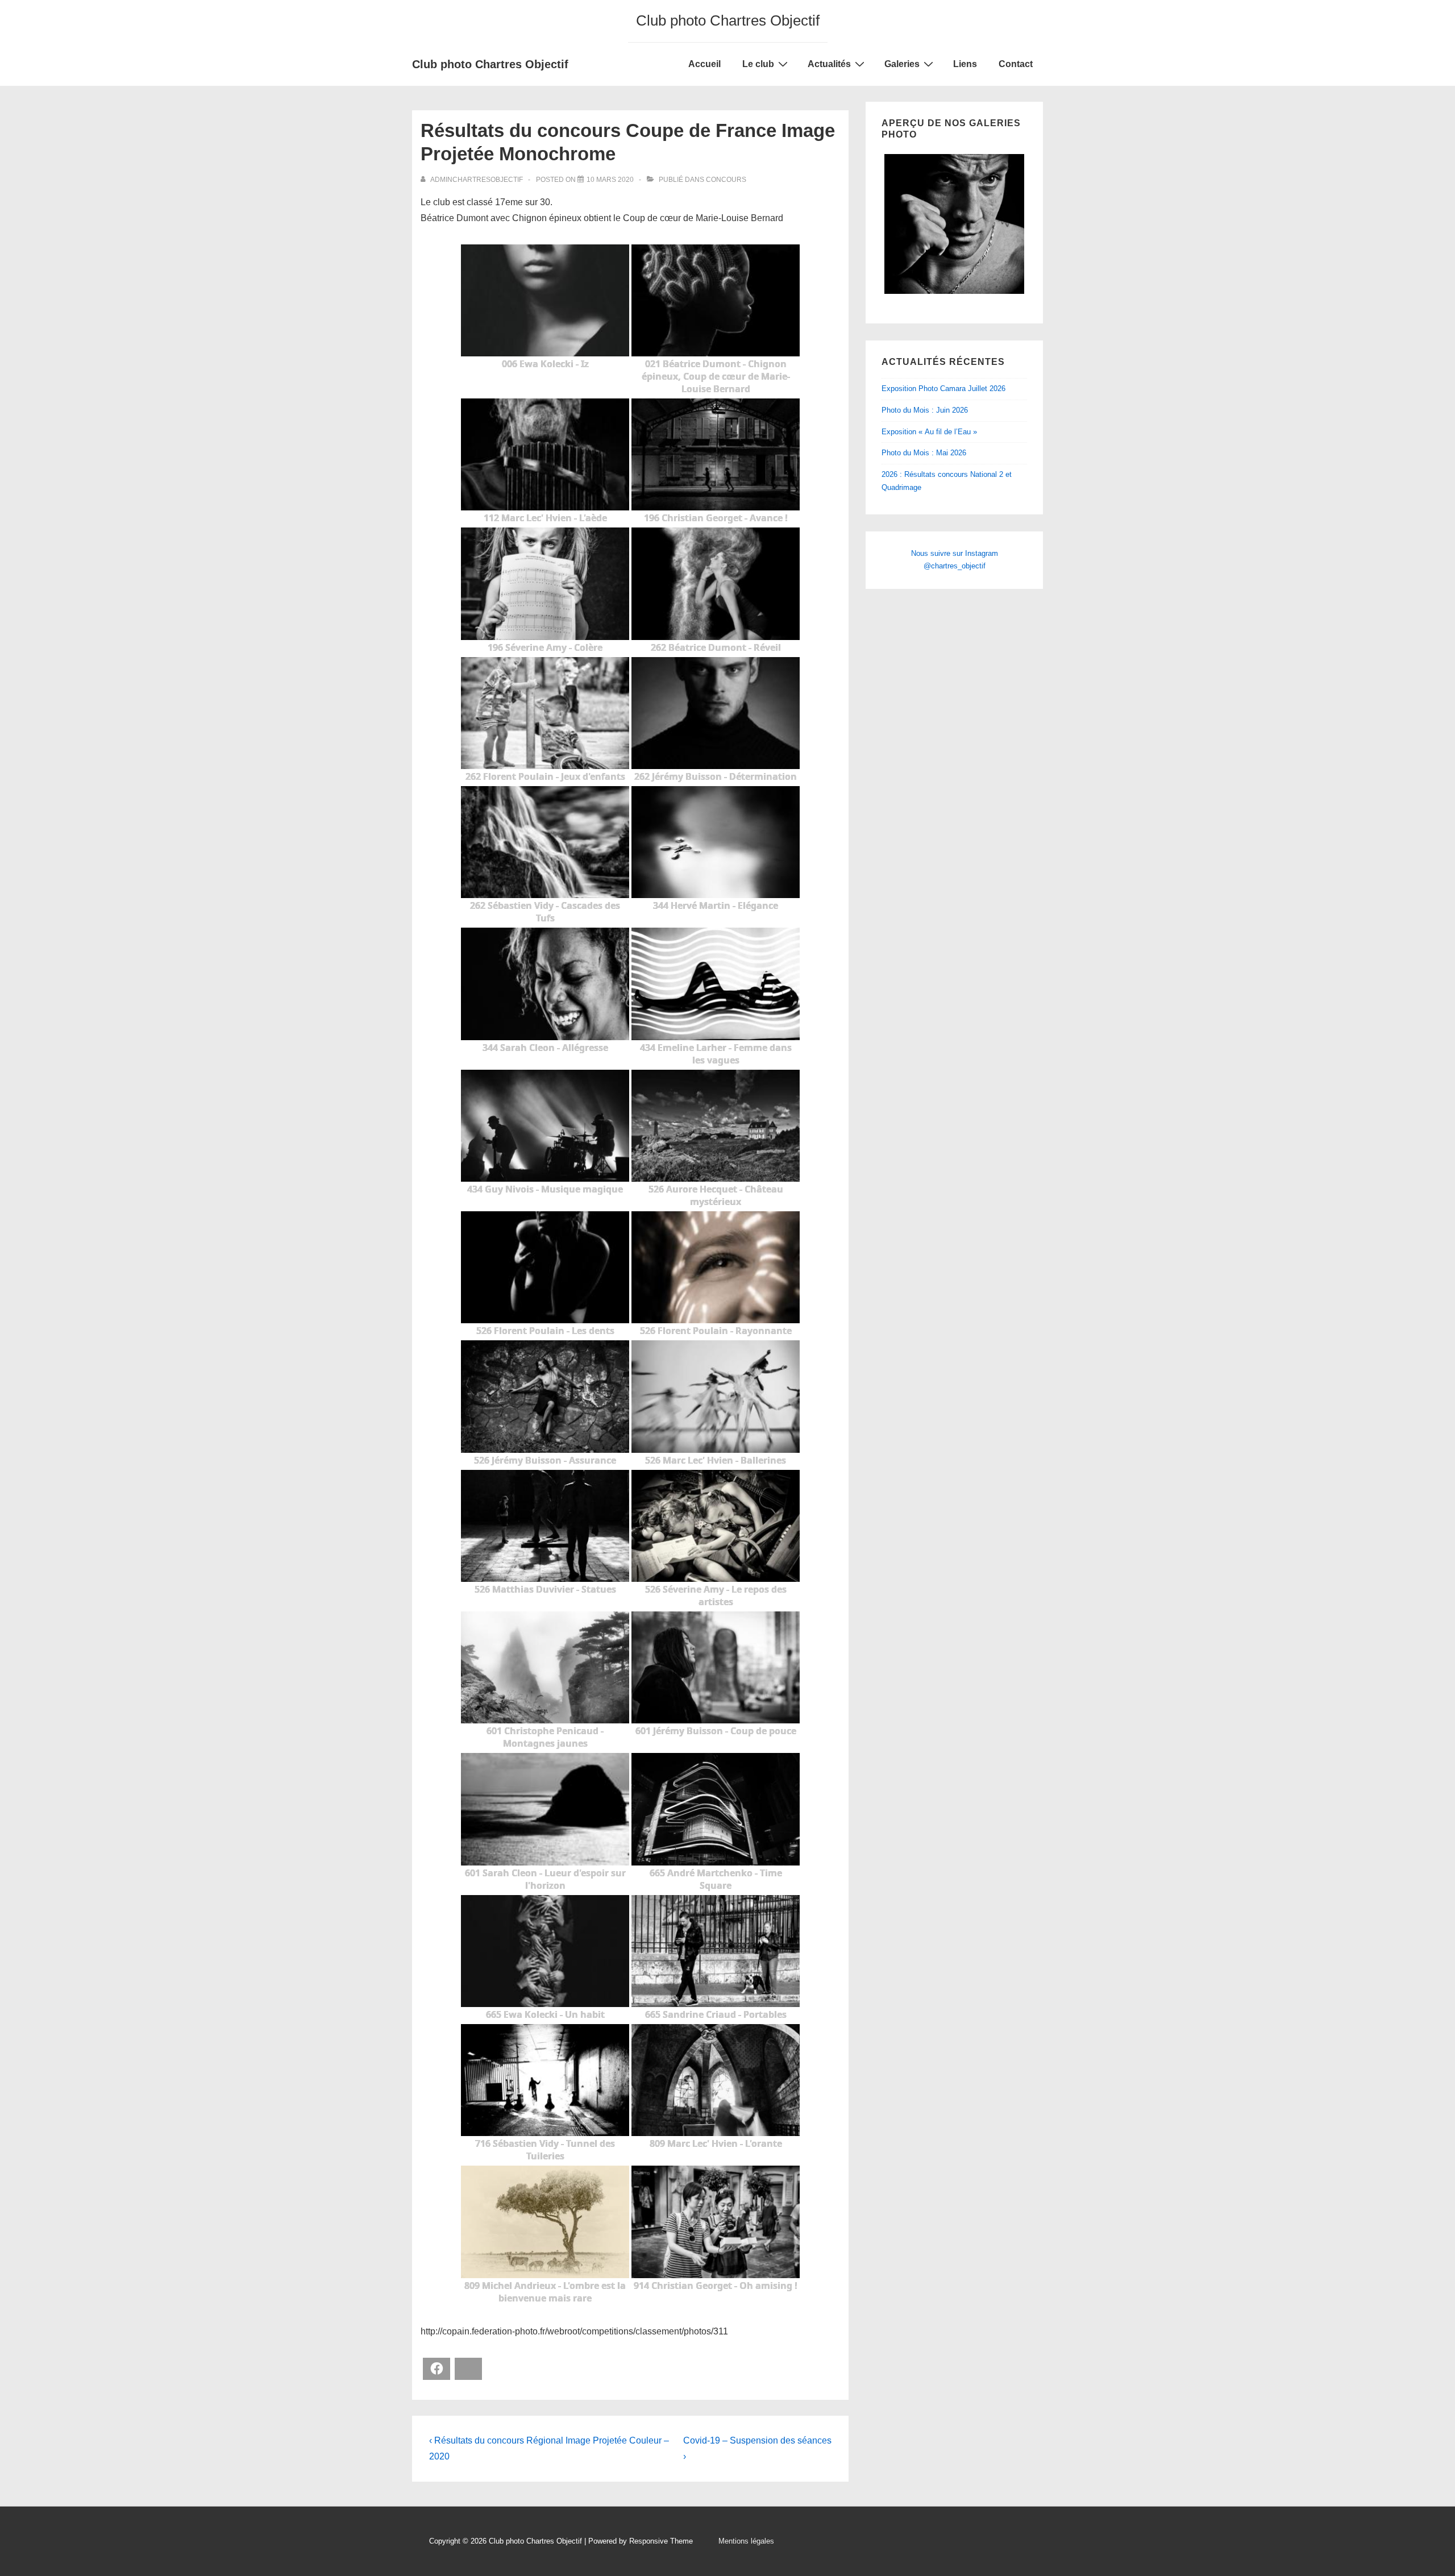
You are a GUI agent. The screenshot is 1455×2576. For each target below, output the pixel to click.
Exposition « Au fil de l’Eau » (929, 432)
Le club (758, 64)
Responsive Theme (661, 2541)
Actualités (829, 64)
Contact (1016, 64)
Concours (726, 180)
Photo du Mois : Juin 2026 (925, 410)
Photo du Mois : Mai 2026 (924, 453)
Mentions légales (746, 2541)
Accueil (704, 64)
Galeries (902, 64)
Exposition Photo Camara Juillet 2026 (943, 389)
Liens (965, 64)
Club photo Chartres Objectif (490, 64)
